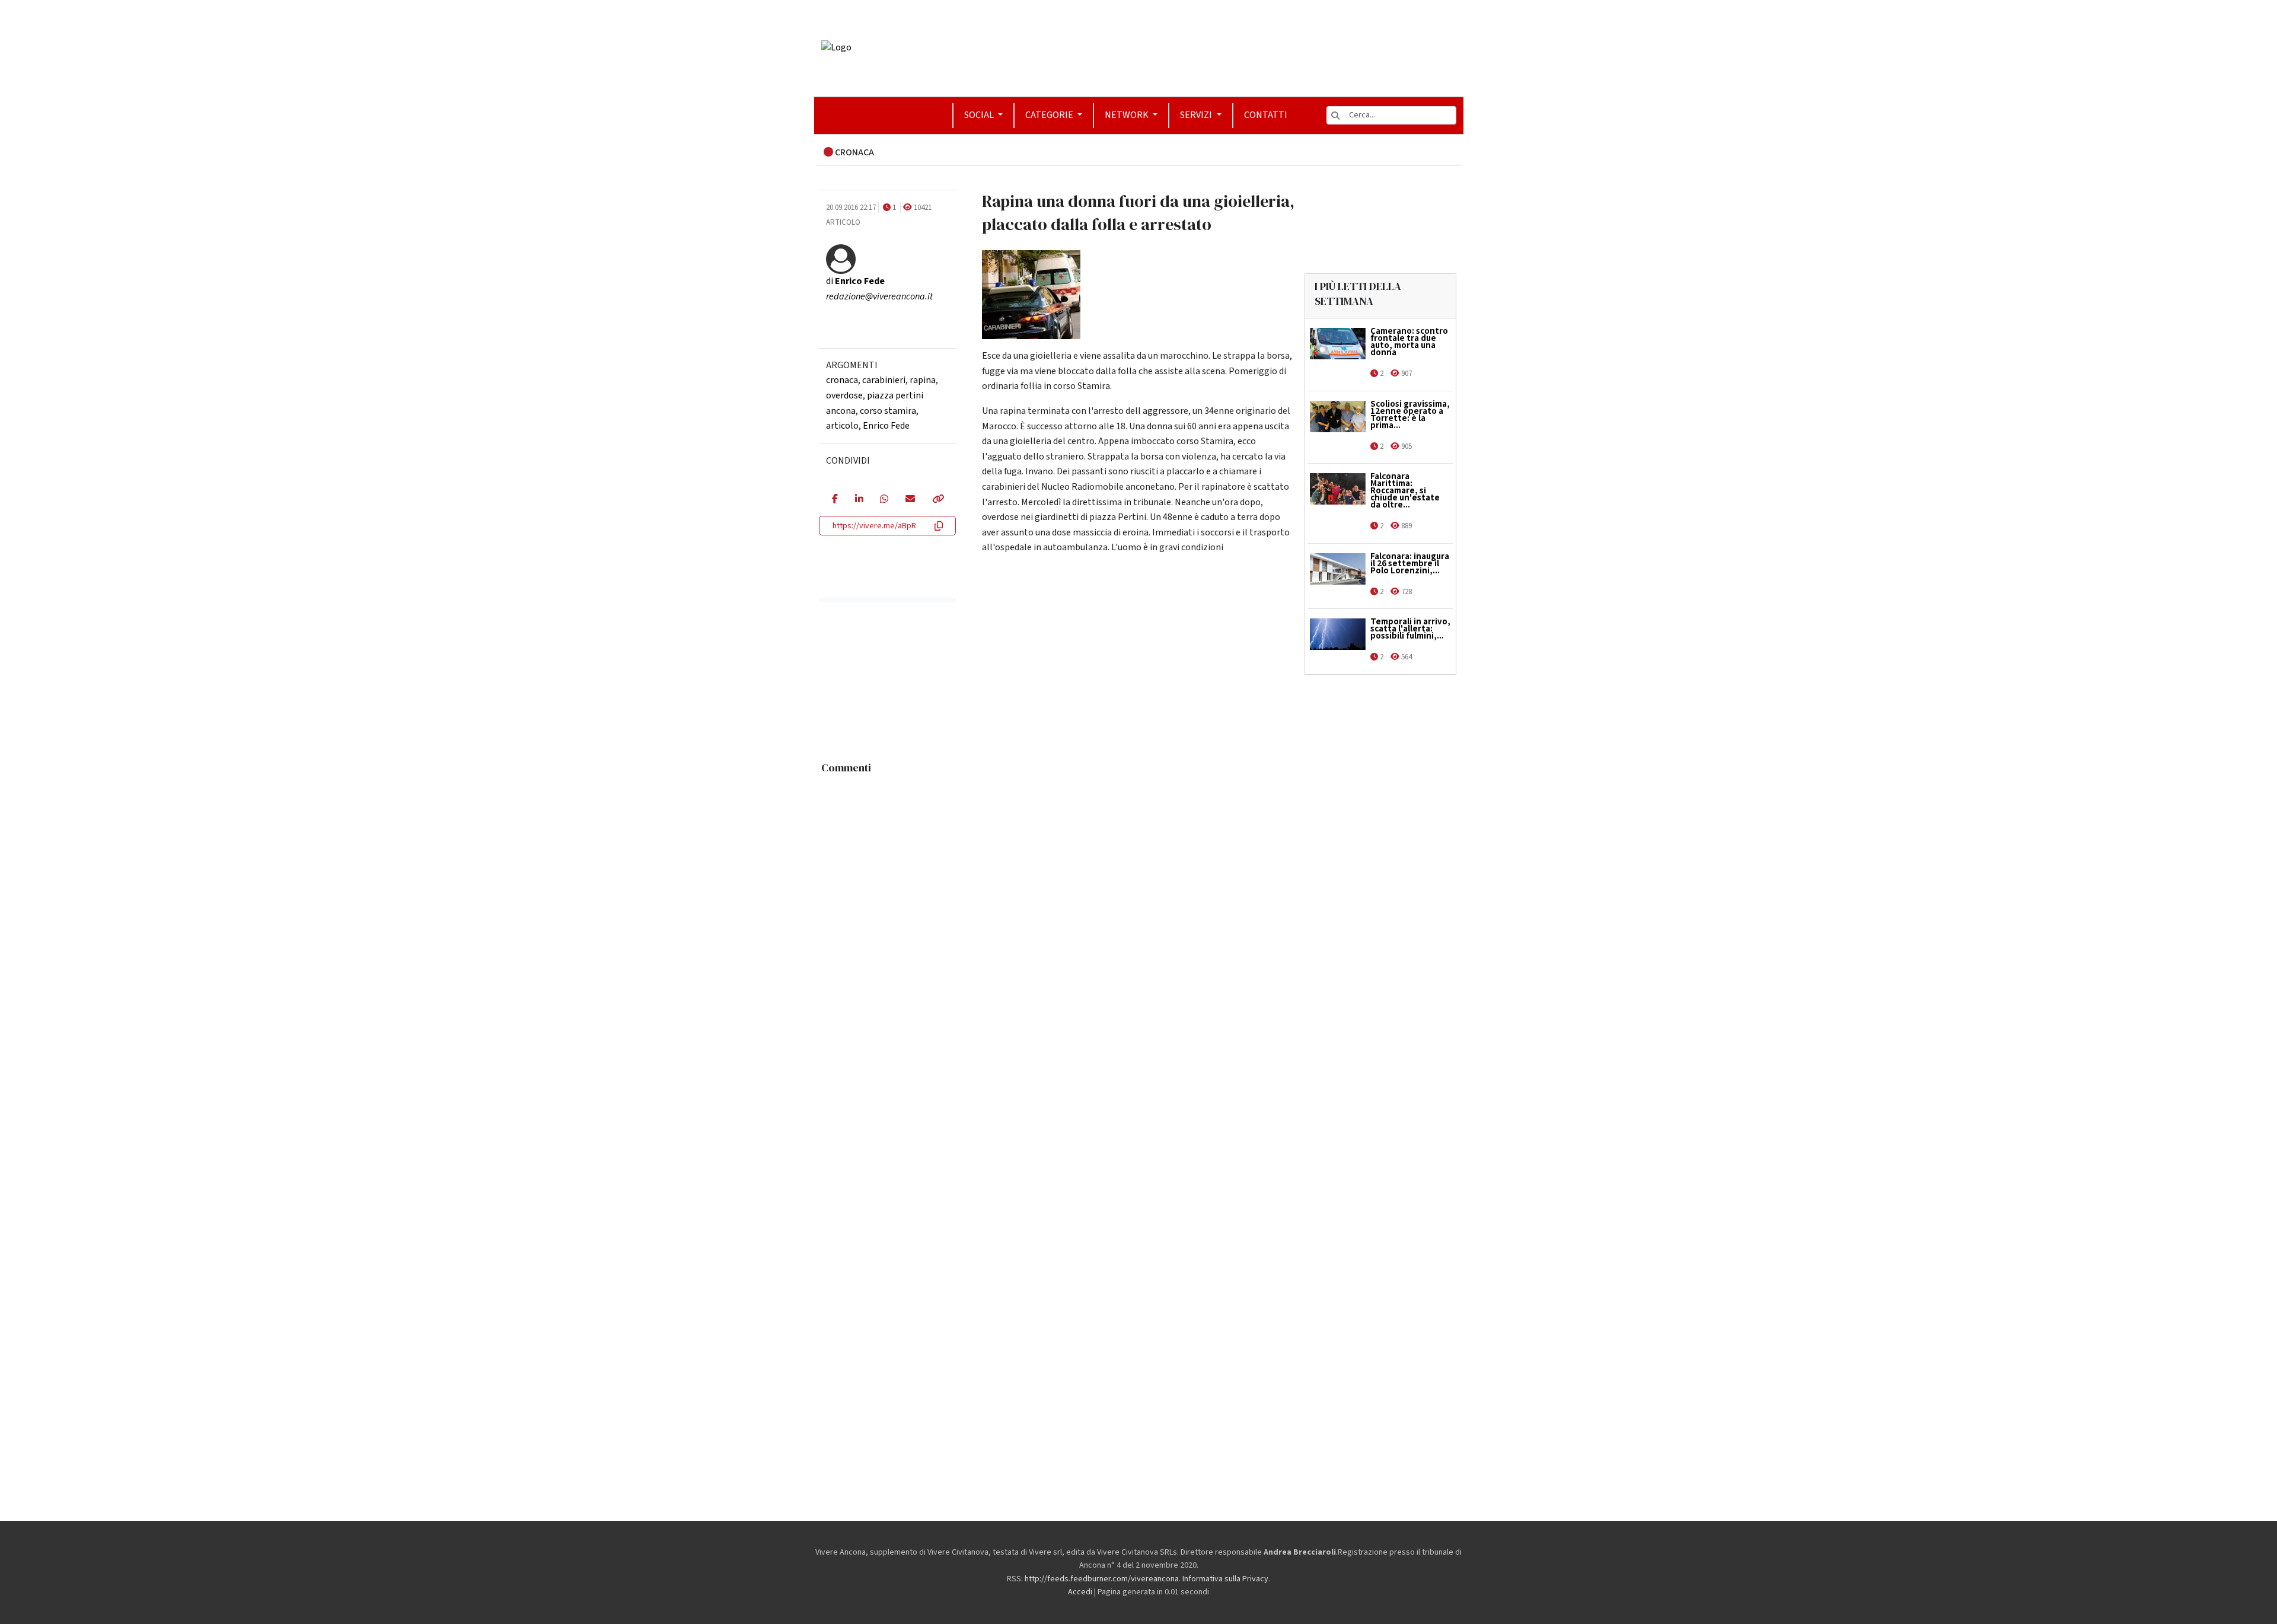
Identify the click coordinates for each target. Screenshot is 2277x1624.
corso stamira (888, 411)
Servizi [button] (1197, 115)
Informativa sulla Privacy (1225, 1579)
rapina (923, 380)
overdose (844, 395)
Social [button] (980, 115)
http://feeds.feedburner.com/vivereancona (1102, 1579)
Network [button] (1128, 115)
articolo (842, 426)
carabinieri (884, 380)
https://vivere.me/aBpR (874, 526)
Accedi (1080, 1592)
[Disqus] (1139, 928)
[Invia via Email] (910, 500)
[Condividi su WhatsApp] (884, 500)
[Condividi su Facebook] (835, 500)
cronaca (842, 380)
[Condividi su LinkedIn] (859, 500)
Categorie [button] (1050, 115)
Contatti (1266, 115)
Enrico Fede (886, 426)
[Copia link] (937, 500)
